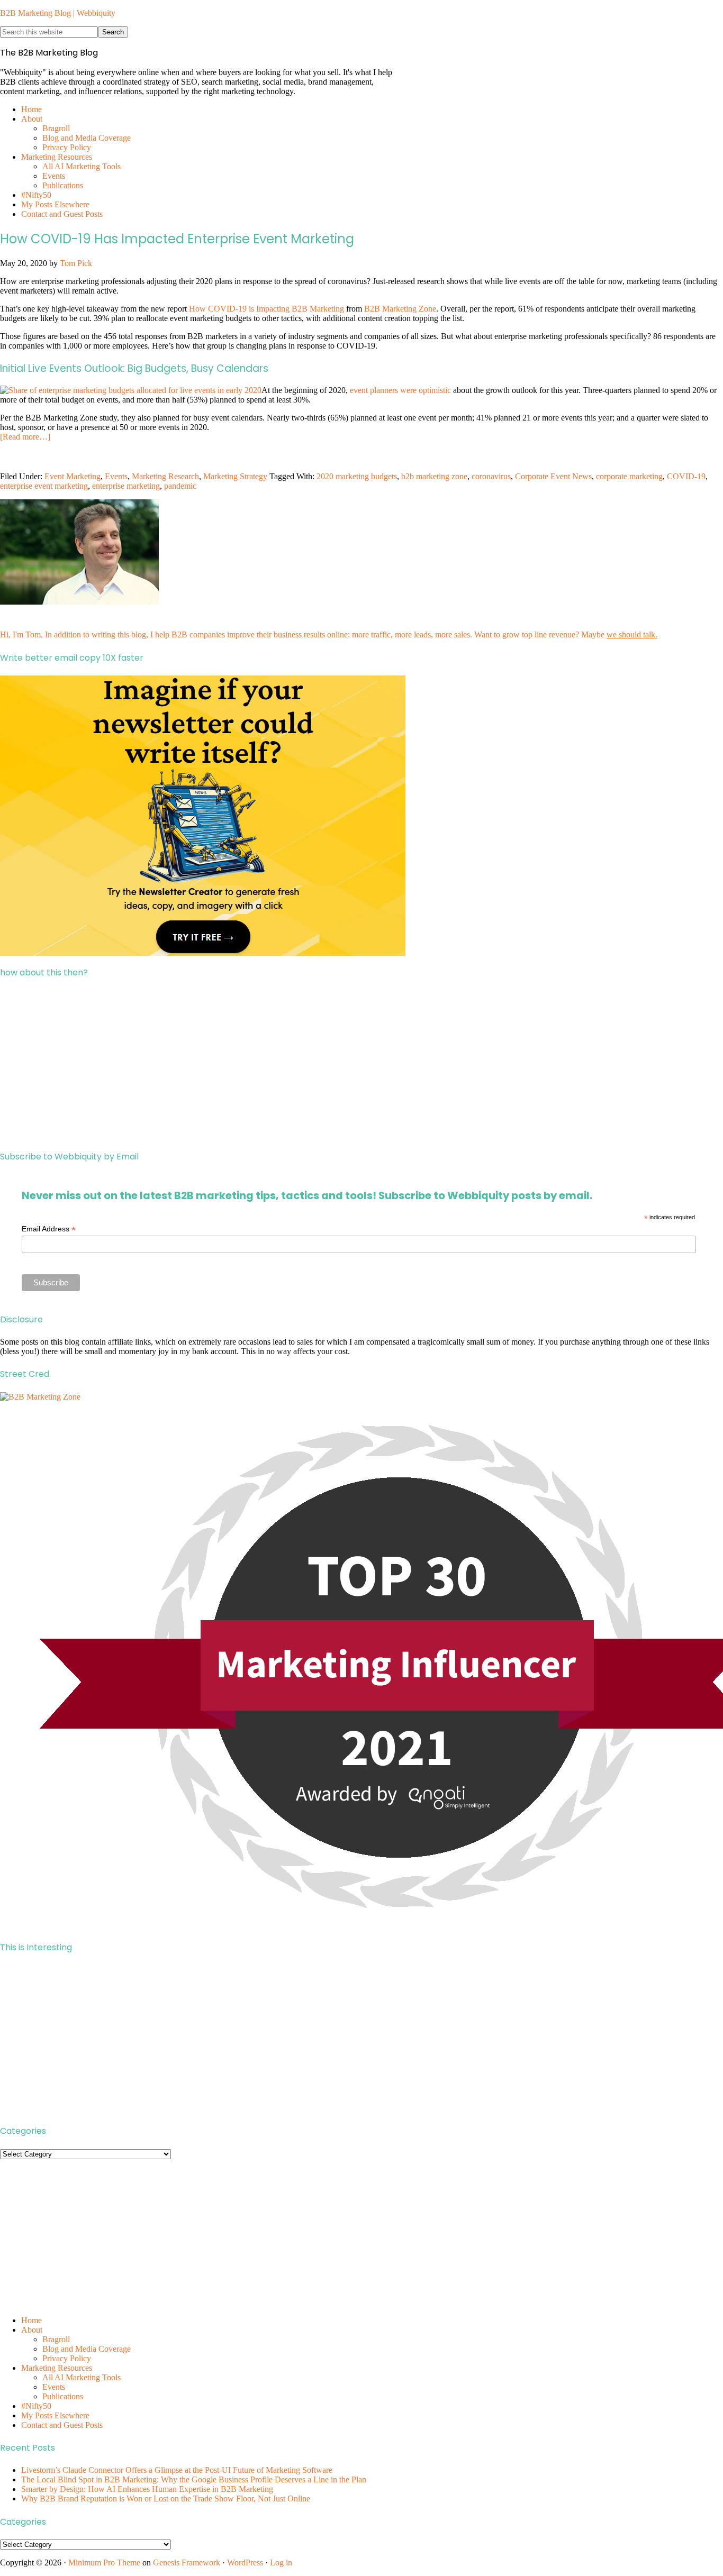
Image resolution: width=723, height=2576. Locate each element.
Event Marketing (73, 476)
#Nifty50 (36, 2406)
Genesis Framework (187, 2563)
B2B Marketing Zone (400, 309)
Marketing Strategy (235, 476)
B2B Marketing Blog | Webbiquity (58, 13)
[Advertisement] (318, 1064)
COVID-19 (686, 476)
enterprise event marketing (44, 486)
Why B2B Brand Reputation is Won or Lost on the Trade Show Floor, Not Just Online (166, 2499)
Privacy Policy (67, 2358)
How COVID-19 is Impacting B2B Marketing (266, 309)
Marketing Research (165, 476)
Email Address (49, 1229)
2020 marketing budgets (357, 476)
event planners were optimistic (400, 390)
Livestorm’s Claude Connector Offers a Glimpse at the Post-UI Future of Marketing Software (177, 2470)
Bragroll (56, 2339)
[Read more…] (25, 437)
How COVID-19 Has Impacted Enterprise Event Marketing (177, 239)
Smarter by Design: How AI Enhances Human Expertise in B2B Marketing (147, 2489)
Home (31, 2320)
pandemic (180, 486)
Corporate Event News (553, 476)
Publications (63, 2396)
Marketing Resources (57, 2368)
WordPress (245, 2563)
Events (116, 476)
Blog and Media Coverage (87, 2349)
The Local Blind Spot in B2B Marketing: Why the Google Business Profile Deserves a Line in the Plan (194, 2479)
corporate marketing (629, 476)
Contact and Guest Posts (62, 2425)
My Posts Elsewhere (55, 2415)
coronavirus (491, 476)
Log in (281, 2563)
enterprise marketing (126, 486)
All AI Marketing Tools (82, 2377)
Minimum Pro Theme (104, 2563)
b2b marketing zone (434, 476)
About (32, 2330)
